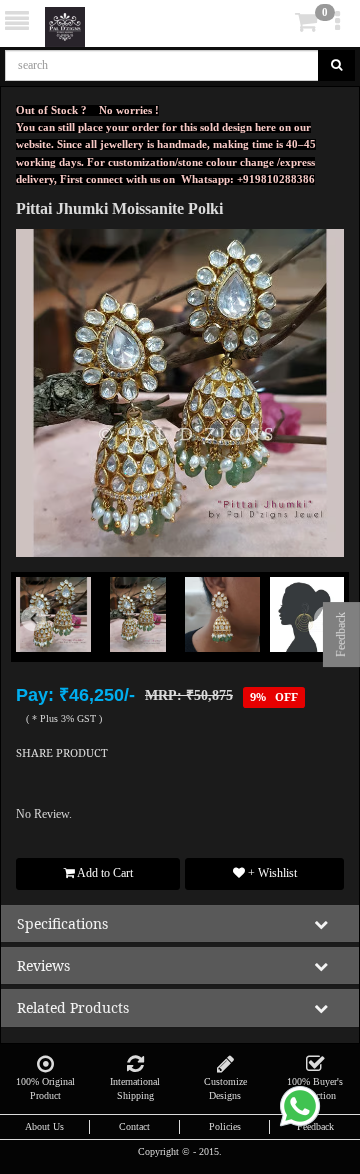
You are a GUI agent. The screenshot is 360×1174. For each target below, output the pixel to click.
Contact (134, 1126)
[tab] (278, 22)
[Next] (319, 642)
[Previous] (40, 642)
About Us (44, 1126)
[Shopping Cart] (276, 26)
